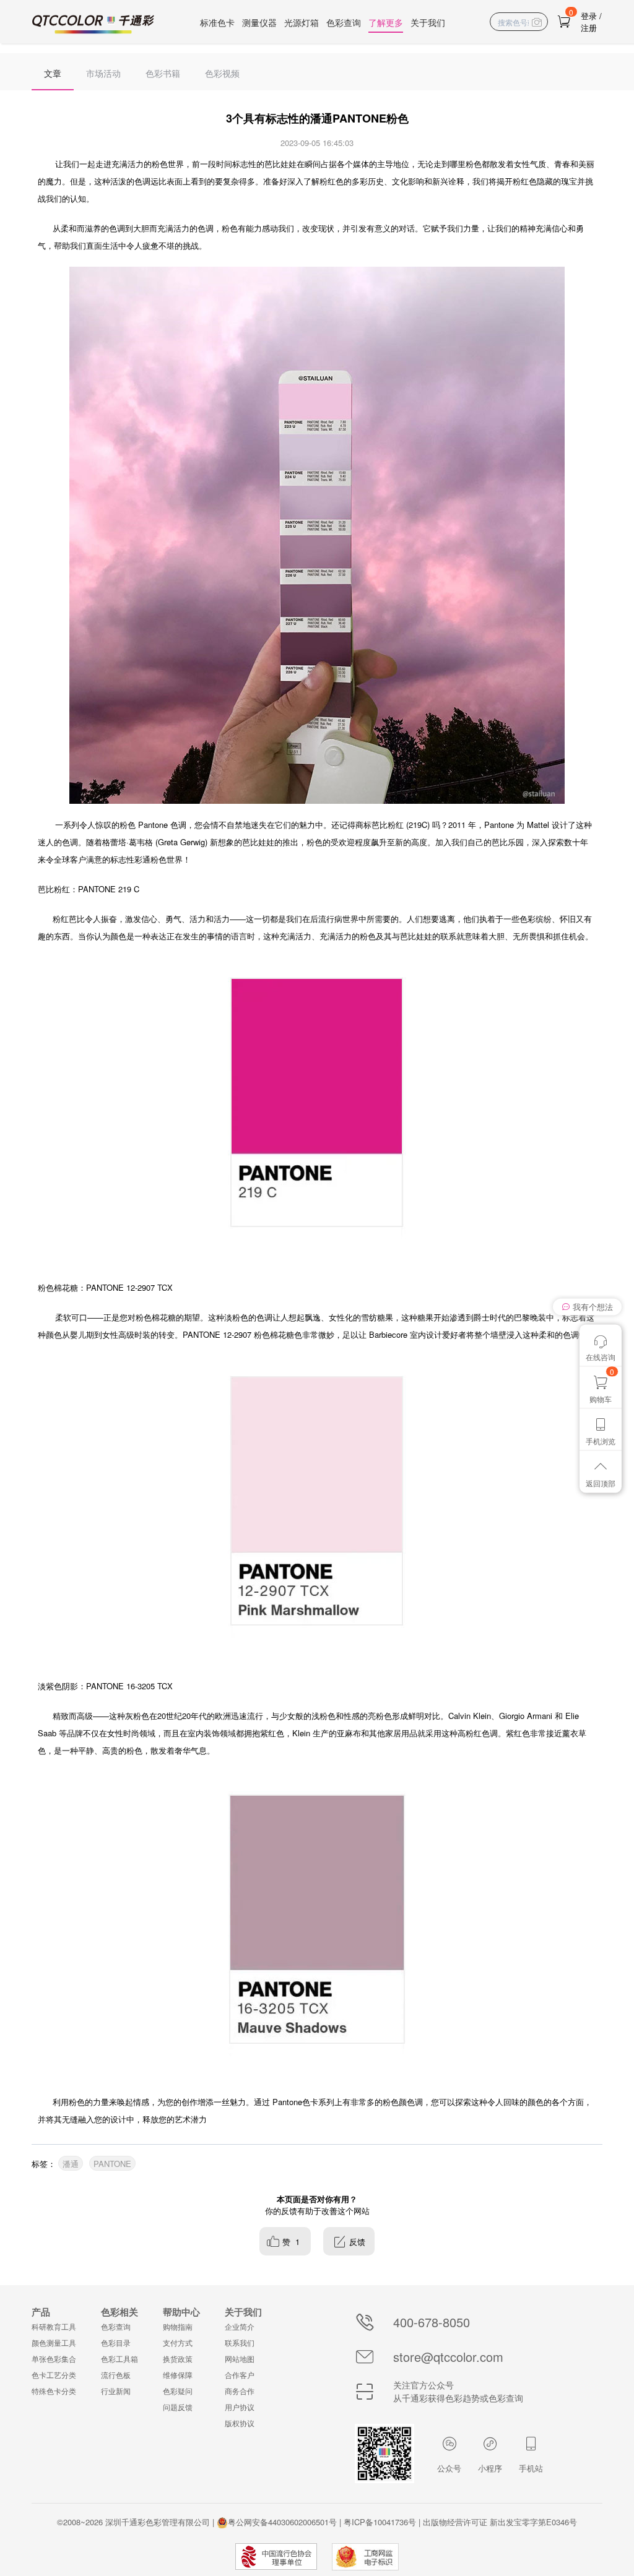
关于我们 (428, 22)
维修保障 (178, 2375)
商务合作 (240, 2391)
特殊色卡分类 (54, 2391)
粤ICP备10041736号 (380, 2522)
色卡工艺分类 (54, 2375)
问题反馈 (178, 2407)
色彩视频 (222, 73)
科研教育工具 (54, 2326)
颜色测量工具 (54, 2342)
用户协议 (240, 2407)
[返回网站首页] (93, 24)
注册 (589, 28)
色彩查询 (344, 22)
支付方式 (178, 2342)
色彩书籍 (163, 73)
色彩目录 (116, 2342)
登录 (589, 16)
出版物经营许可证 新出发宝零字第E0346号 (500, 2522)
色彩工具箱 (119, 2358)
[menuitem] (53, 72)
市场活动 (103, 73)
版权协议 (240, 2423)
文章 (53, 73)
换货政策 (178, 2358)
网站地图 (240, 2358)
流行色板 (116, 2375)
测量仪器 (259, 22)
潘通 (71, 2164)
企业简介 (240, 2326)
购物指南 (178, 2326)
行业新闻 (116, 2391)
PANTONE (112, 2164)
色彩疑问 (178, 2391)
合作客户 (240, 2375)
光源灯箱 (302, 22)
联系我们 (240, 2342)
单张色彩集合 (54, 2358)
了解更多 (386, 22)
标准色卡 (217, 22)
